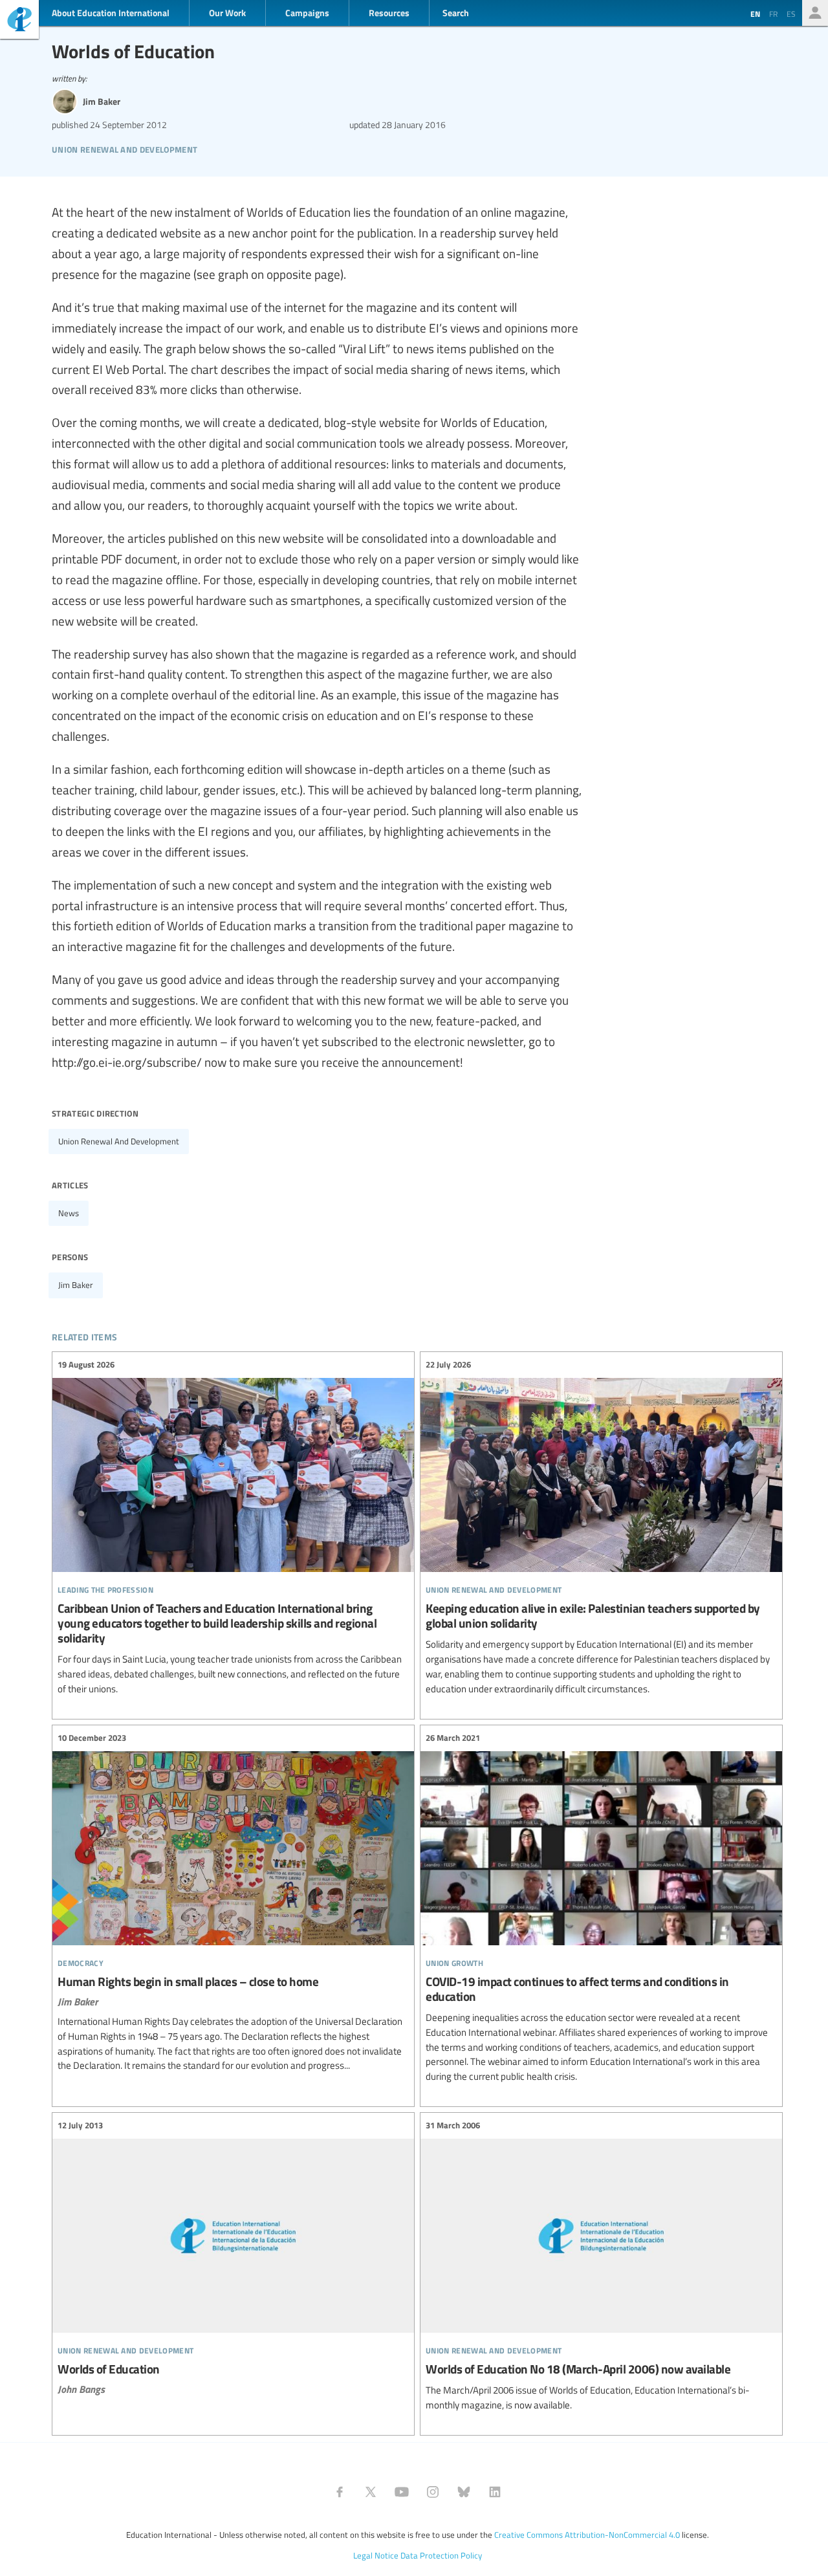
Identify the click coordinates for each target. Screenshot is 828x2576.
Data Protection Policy (441, 2555)
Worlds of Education (233, 2257)
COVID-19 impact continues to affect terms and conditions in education (601, 1908)
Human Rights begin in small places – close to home (233, 1903)
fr (773, 14)
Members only (815, 13)
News (69, 1213)
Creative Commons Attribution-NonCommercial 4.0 (587, 2535)
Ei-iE (19, 21)
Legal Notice (376, 2555)
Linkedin (495, 2492)
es (791, 14)
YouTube (402, 2492)
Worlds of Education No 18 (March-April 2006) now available (601, 2266)
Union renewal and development (119, 1141)
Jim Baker (76, 1285)
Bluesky (464, 2492)
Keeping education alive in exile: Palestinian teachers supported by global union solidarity (601, 1527)
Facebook (340, 2492)
